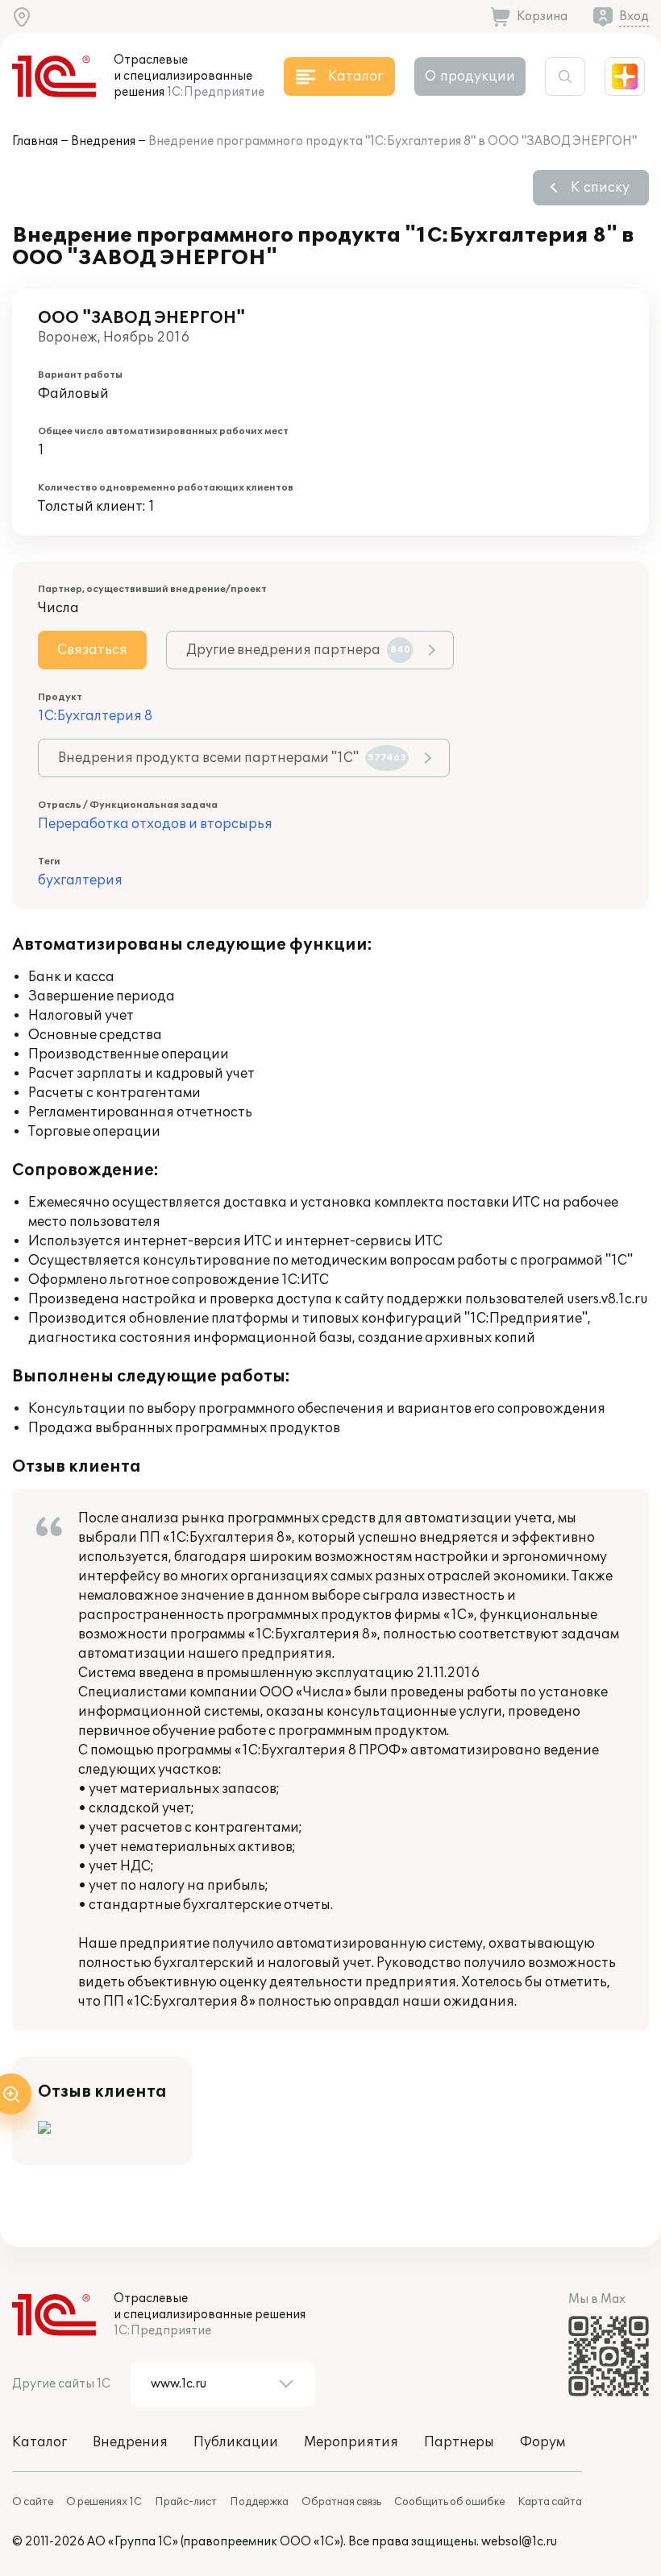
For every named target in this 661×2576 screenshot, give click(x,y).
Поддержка (259, 2502)
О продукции (470, 77)
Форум (543, 2442)
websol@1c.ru (519, 2542)
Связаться (92, 650)
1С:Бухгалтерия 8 (95, 716)
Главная (35, 141)
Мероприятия (351, 2442)
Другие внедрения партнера (298, 650)
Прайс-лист (186, 2502)
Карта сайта (550, 2502)
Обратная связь (341, 2502)
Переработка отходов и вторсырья (155, 824)
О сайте (33, 2502)
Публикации (236, 2442)
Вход (634, 17)
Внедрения (103, 141)
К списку (600, 188)
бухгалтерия (80, 880)
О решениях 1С (104, 2502)
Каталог (39, 2442)
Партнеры (459, 2442)
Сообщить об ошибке (449, 2502)
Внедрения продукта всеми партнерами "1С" (232, 758)
